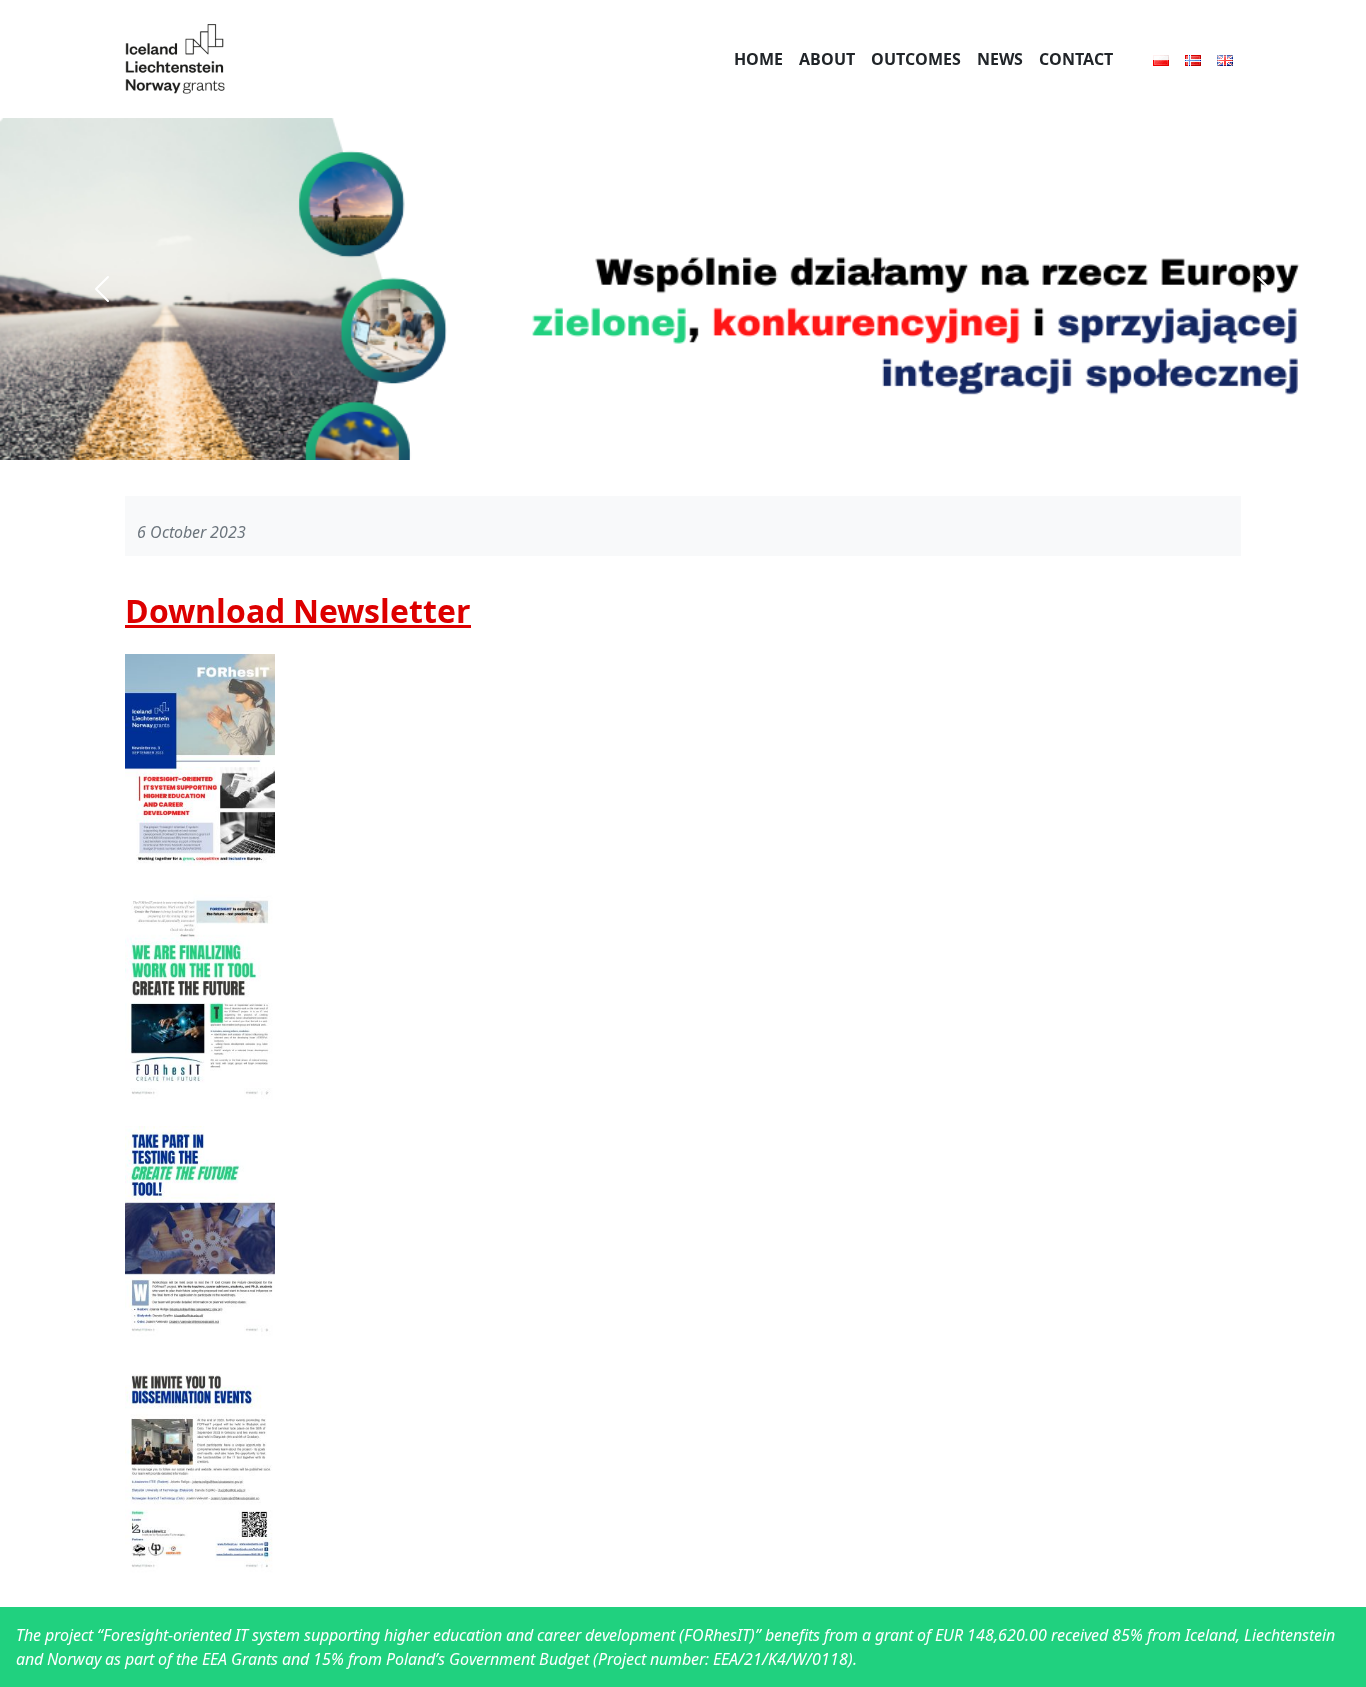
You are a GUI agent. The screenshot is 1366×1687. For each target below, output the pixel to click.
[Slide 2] (721, 448)
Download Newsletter (298, 610)
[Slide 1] (683, 448)
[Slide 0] (645, 448)
